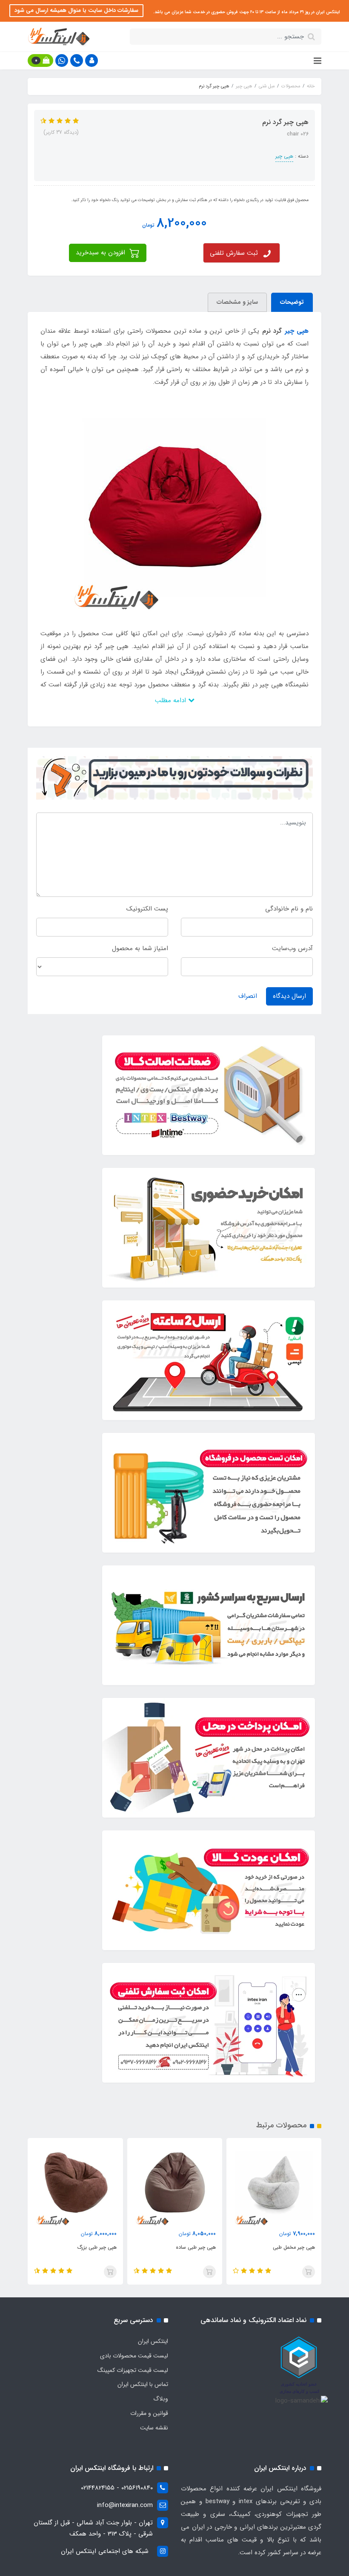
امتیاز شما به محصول (140, 948)
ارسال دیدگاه (289, 996)
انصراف (248, 996)
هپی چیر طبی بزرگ (97, 2247)
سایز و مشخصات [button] (237, 302)
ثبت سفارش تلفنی (234, 253)
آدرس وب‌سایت (292, 948)
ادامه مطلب (172, 700)
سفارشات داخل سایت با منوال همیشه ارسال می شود (76, 10)
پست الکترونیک (147, 909)
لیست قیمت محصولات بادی (134, 2356)
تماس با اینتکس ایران (143, 2384)
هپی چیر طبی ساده (196, 2247)
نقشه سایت (154, 2428)
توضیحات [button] (292, 302)
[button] (92, 61)
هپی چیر (284, 156)
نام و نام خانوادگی (289, 909)
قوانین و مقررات (149, 2413)
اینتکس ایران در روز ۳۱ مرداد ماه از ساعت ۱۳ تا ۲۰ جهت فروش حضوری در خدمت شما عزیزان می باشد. (246, 12)
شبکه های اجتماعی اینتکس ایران (105, 2551)
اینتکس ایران (153, 2341)
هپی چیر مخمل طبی (294, 2247)
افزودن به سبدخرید (102, 253)
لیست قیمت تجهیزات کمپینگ (133, 2370)
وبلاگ (161, 2399)
